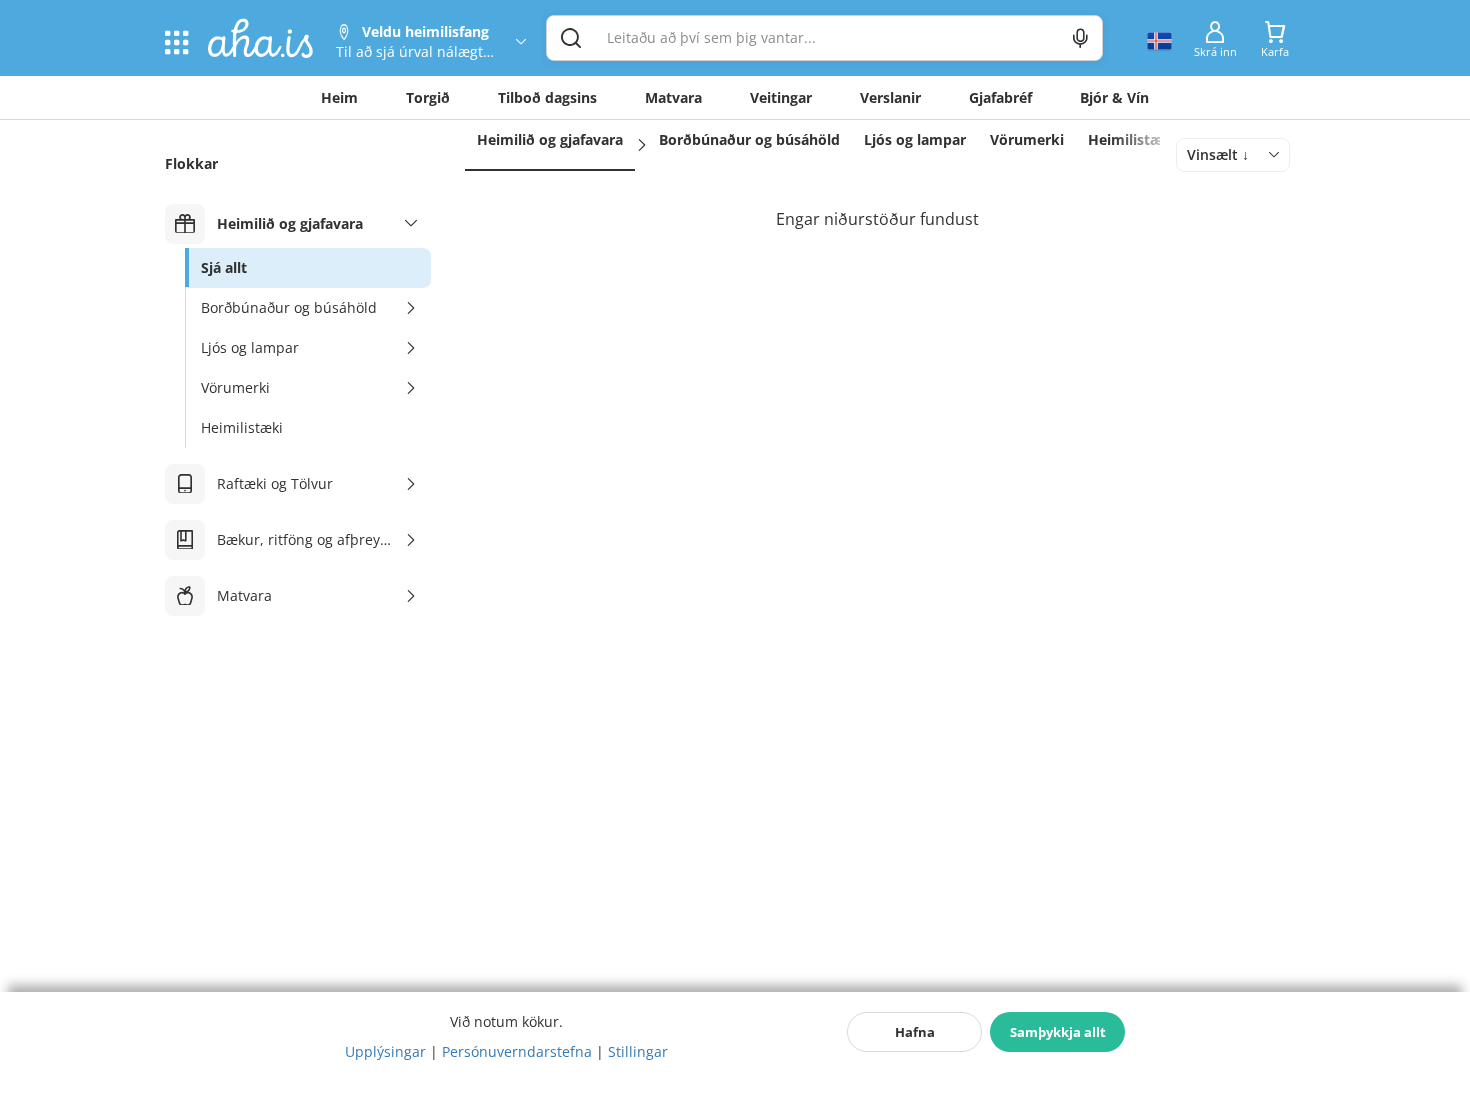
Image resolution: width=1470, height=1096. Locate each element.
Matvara (673, 97)
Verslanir (890, 97)
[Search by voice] (1080, 38)
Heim (339, 97)
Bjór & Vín (1114, 97)
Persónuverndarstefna (517, 1051)
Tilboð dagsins (547, 97)
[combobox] (1233, 155)
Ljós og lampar (915, 139)
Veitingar (781, 97)
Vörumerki (1027, 139)
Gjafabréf (1000, 97)
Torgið (428, 97)
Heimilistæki (1132, 139)
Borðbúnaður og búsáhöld (749, 139)
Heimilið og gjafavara (550, 139)
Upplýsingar (385, 1051)
